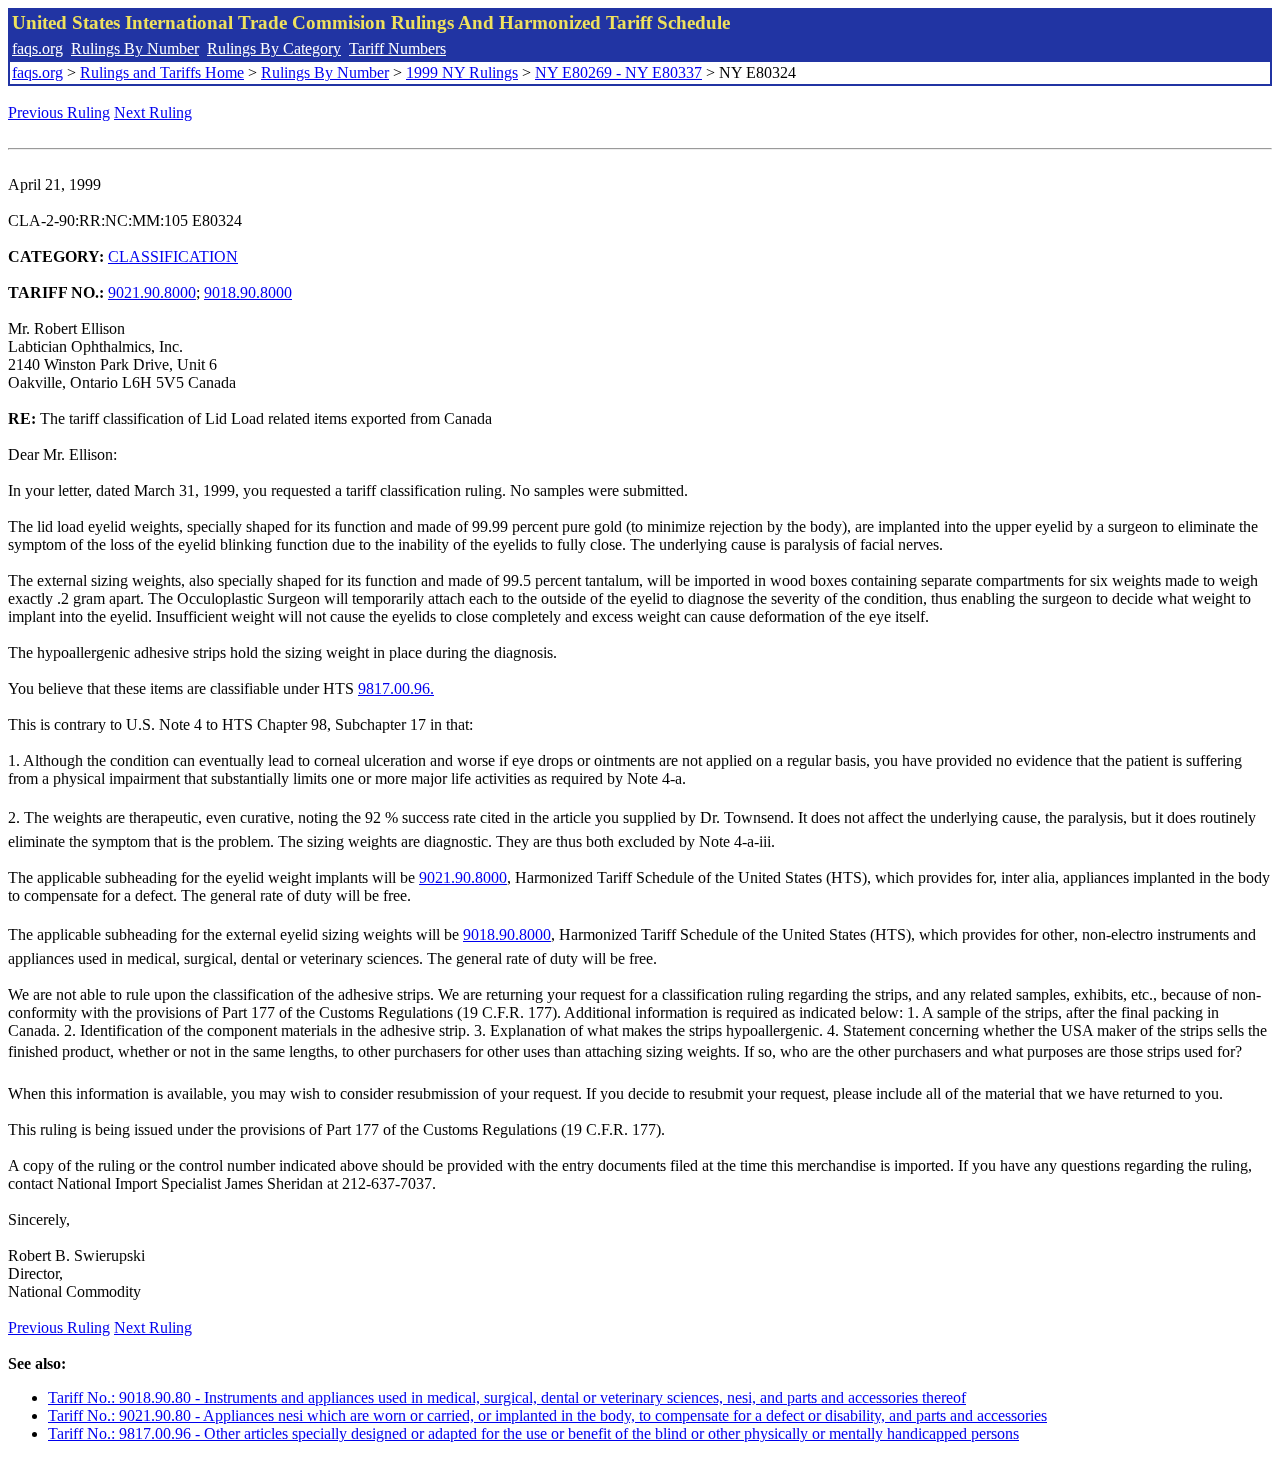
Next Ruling (153, 112)
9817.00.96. (396, 688)
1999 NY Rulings (462, 72)
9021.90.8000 (152, 292)
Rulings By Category (274, 48)
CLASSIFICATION (173, 256)
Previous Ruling (59, 112)
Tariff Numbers (397, 48)
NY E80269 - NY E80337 (618, 72)
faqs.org (37, 48)
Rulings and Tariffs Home (162, 72)
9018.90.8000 (248, 292)
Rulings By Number (135, 48)
